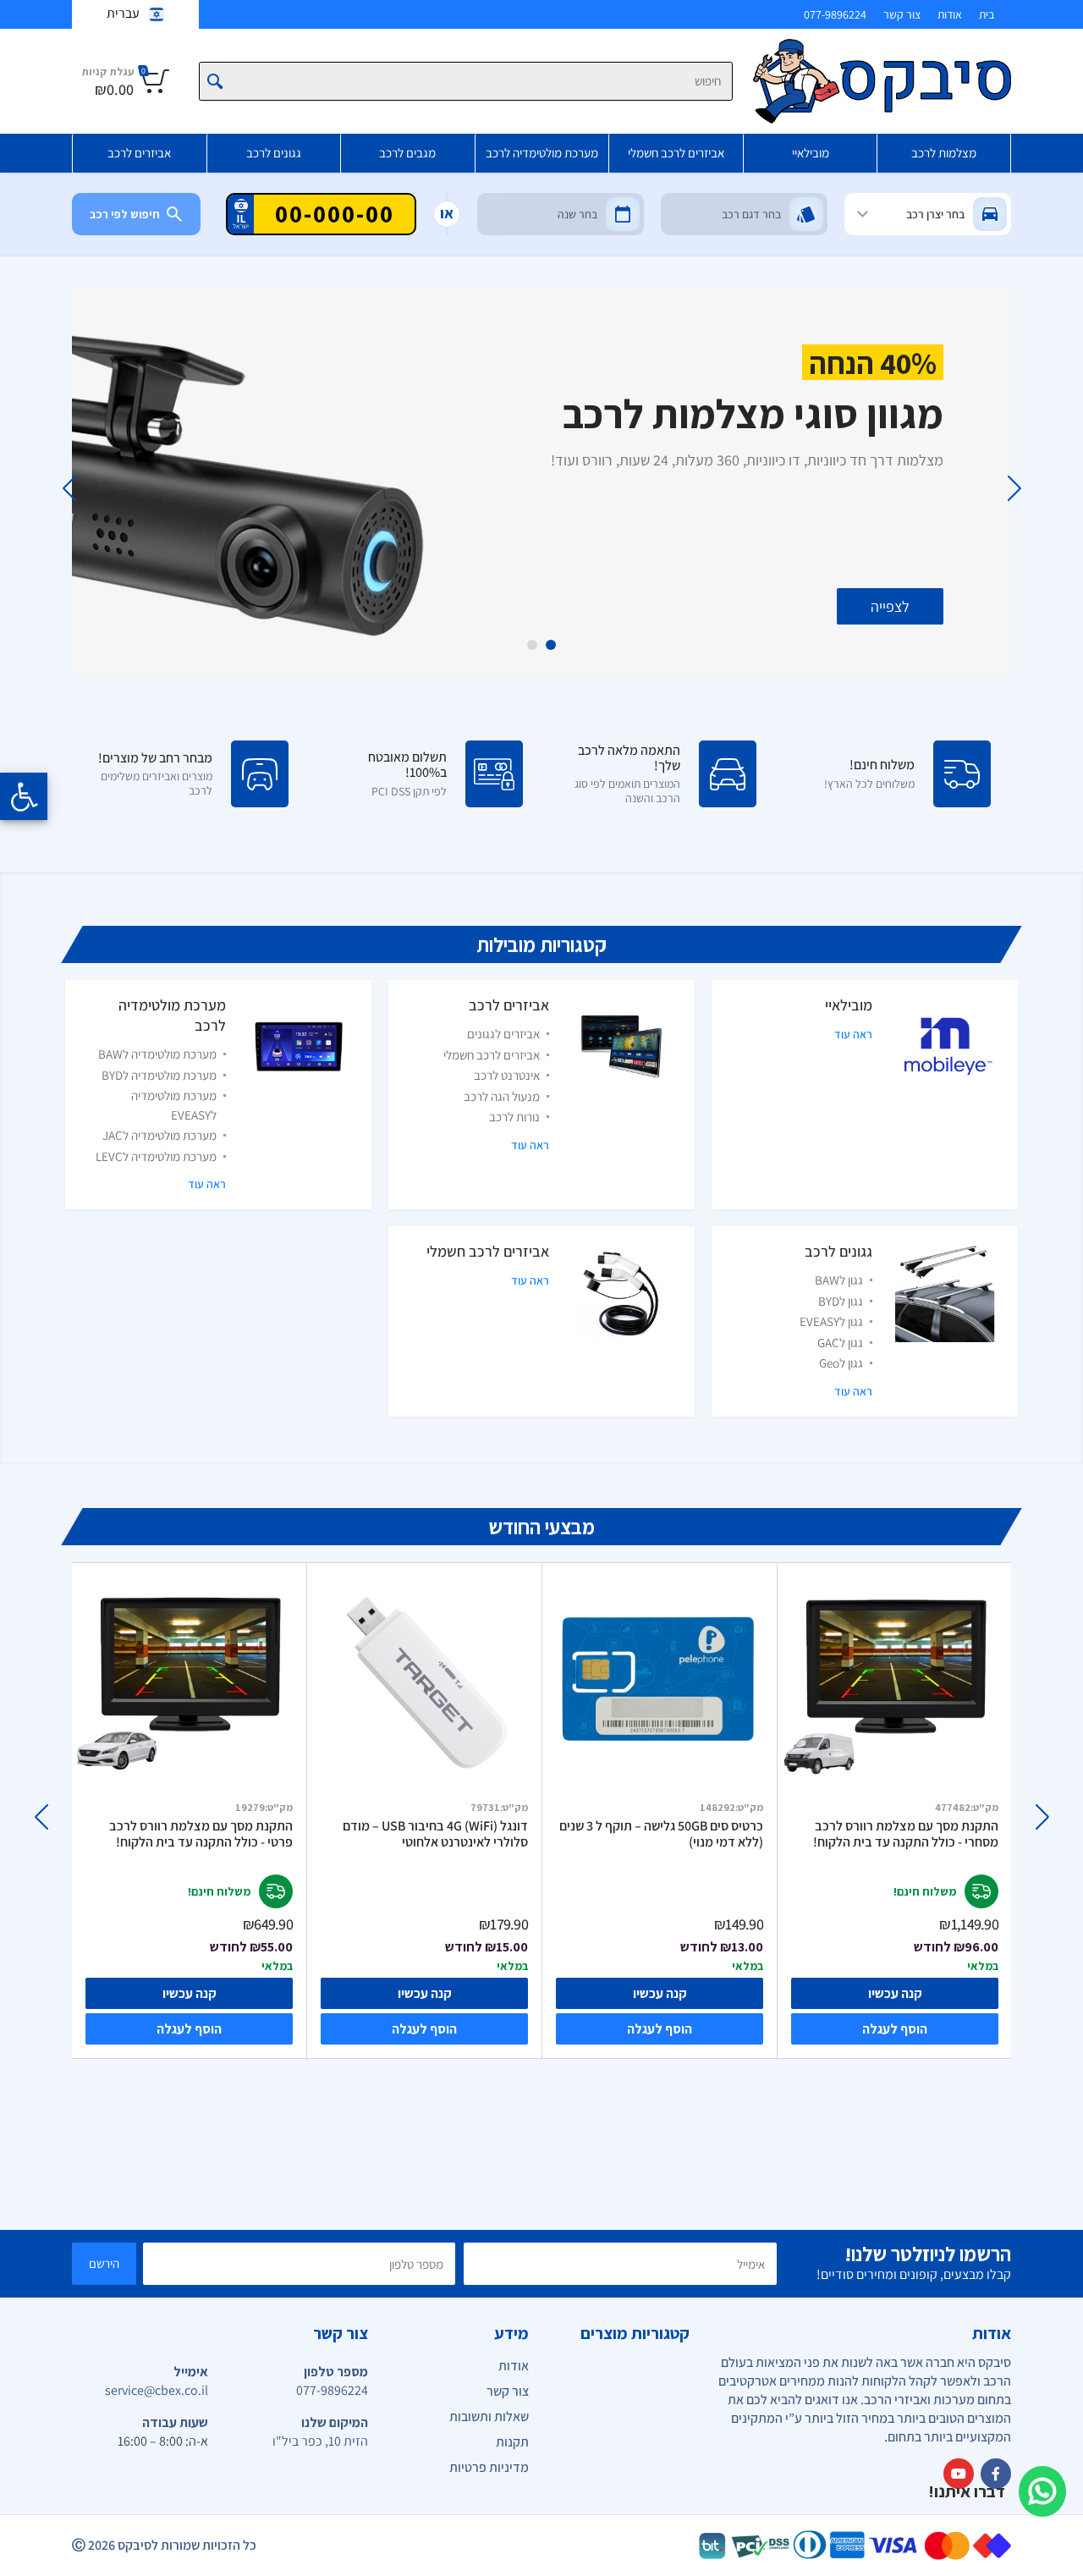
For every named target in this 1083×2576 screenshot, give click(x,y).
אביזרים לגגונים (503, 1034)
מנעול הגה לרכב (502, 1096)
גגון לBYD (841, 1301)
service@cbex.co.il (157, 2390)
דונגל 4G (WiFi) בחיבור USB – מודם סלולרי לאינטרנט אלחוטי (435, 1834)
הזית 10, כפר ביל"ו (320, 2441)
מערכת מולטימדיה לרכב (542, 153)
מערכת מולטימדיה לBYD (159, 1075)
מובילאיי (811, 153)
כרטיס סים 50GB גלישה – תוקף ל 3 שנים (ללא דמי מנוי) (661, 1834)
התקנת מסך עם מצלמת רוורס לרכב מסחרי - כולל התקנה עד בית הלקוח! (906, 1834)
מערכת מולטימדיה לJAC (159, 1135)
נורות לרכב (514, 1117)
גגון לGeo (841, 1363)
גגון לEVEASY (831, 1321)
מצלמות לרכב (944, 153)
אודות (950, 14)
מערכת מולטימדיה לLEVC (156, 1156)
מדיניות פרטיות (489, 2467)
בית (987, 14)
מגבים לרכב (407, 153)
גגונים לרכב (274, 153)
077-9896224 (835, 14)
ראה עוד (853, 1034)
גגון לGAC (840, 1343)
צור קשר (902, 14)
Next (69, 488)
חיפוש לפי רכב (125, 214)
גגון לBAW (839, 1280)
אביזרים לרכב (139, 153)
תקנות (512, 2442)
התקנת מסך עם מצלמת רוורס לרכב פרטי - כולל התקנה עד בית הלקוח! (201, 1834)
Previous (1014, 488)
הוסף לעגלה (189, 2029)
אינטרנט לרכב (507, 1075)
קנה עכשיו (190, 1993)
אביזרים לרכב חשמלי (676, 153)
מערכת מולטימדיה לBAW (157, 1054)
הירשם (104, 2263)
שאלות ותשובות (489, 2416)
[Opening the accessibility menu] (24, 796)
